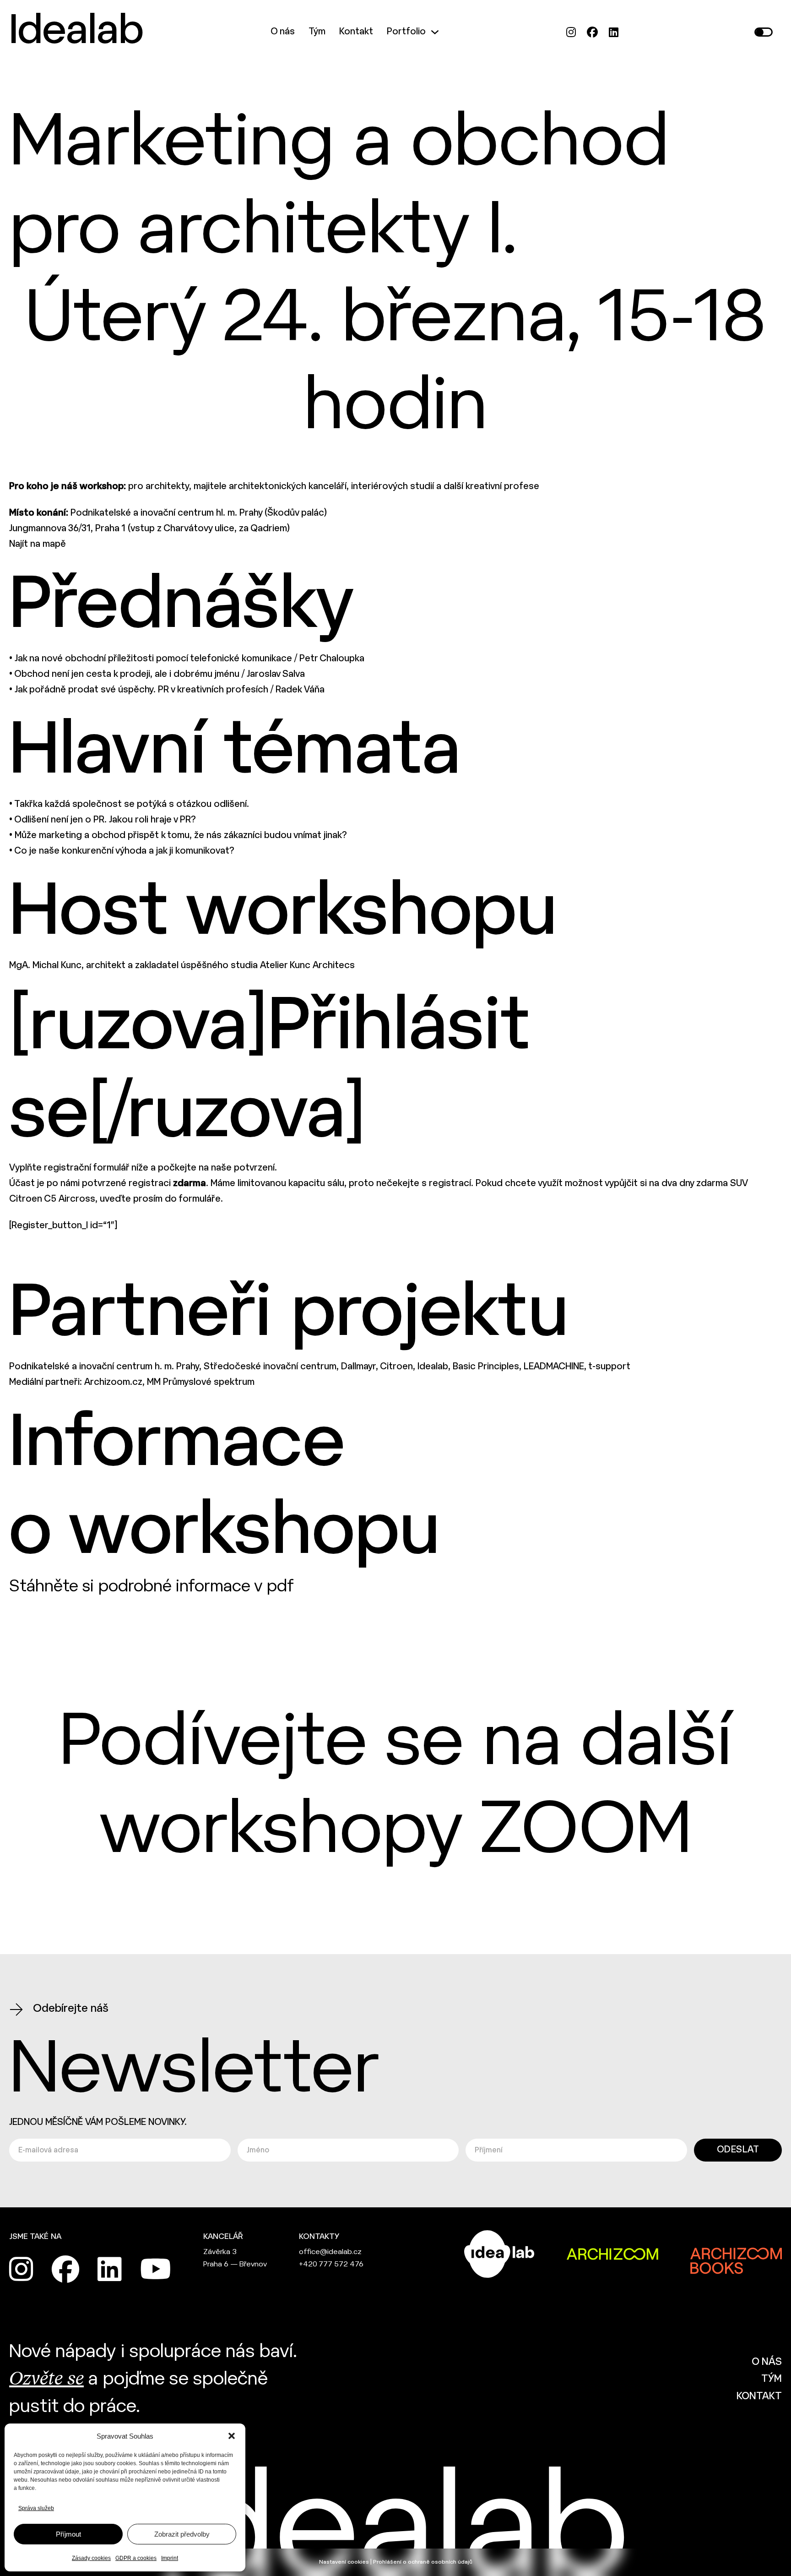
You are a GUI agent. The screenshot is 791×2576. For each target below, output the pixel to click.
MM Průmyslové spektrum (201, 1382)
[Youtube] (156, 2269)
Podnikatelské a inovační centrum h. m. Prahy (104, 1367)
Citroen (396, 1367)
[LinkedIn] (614, 32)
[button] (232, 2436)
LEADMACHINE (554, 1367)
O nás (283, 32)
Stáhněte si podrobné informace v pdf (152, 1587)
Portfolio (406, 32)
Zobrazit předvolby (182, 2534)
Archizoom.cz (113, 1382)
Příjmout (68, 2534)
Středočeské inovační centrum (270, 1367)
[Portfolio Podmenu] (435, 32)
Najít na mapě (38, 544)
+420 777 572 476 (331, 2264)
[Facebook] (592, 32)
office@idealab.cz (330, 2252)
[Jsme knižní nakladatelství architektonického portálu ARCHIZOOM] (736, 2254)
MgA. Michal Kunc (45, 966)
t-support (609, 1367)
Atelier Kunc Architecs (307, 966)
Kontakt (356, 32)
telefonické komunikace (241, 659)
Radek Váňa (300, 690)
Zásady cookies (91, 2558)
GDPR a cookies (136, 2558)
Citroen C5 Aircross (52, 1199)
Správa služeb (36, 2508)
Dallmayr (358, 1367)
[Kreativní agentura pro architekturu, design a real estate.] (499, 2254)
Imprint (170, 2558)
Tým (317, 32)
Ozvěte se (46, 2380)
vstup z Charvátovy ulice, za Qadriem (209, 529)
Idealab (76, 32)
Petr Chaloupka (332, 659)
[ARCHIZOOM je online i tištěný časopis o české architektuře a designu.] (612, 2254)
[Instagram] (571, 32)
